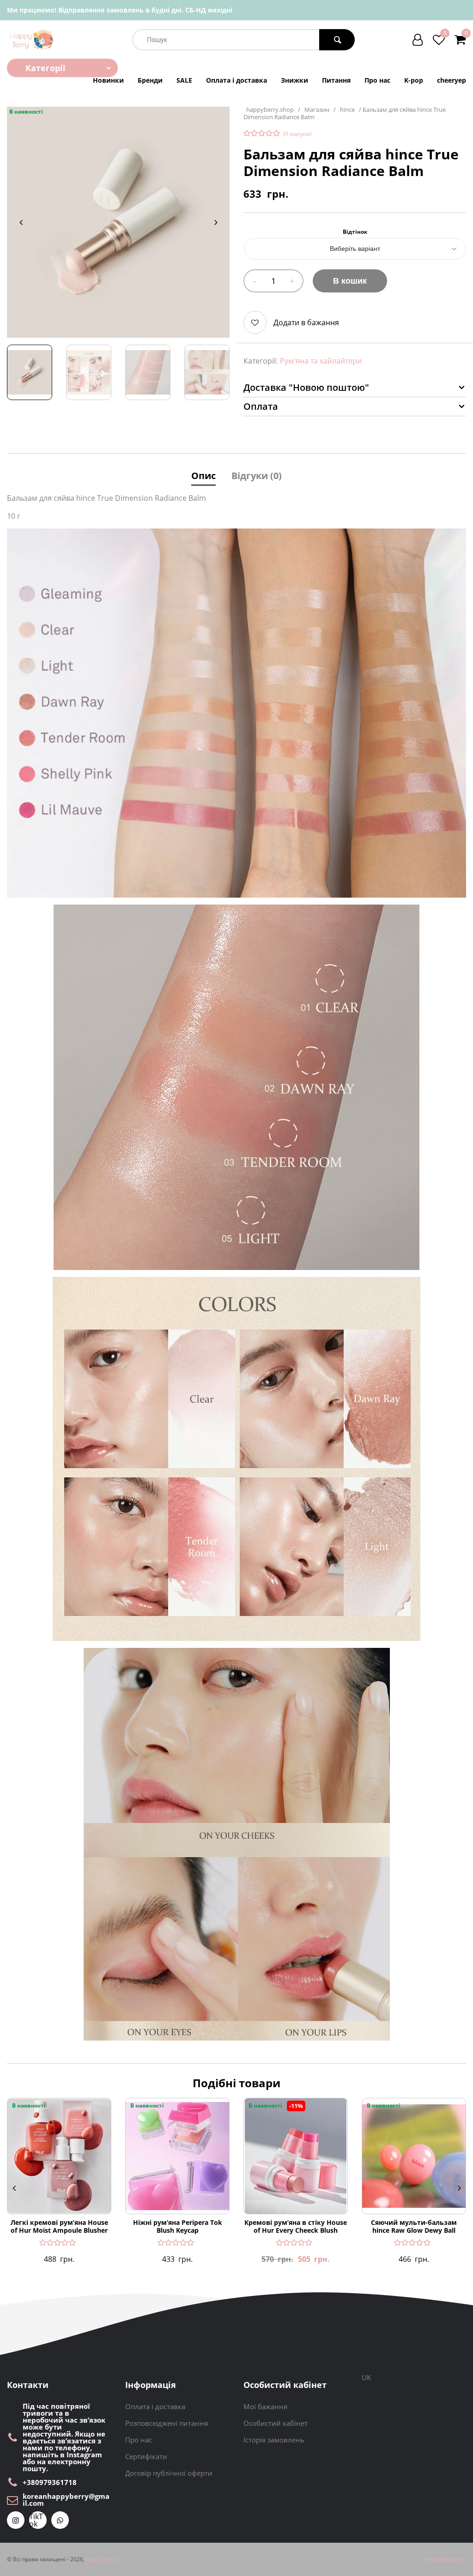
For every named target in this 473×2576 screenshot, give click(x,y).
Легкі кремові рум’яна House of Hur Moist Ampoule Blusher (59, 2227)
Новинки (108, 80)
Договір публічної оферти (169, 2473)
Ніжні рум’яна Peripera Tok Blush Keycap (178, 2227)
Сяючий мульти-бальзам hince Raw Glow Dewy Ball (414, 2227)
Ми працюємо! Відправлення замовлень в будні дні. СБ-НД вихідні (120, 10)
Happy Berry (101, 2559)
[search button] (337, 40)
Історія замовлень (274, 2440)
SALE (184, 80)
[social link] (16, 2520)
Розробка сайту (445, 2559)
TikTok (36, 2520)
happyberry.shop (270, 110)
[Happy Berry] (32, 39)
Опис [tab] (203, 476)
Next (216, 222)
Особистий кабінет (276, 2423)
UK (366, 2377)
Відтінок (355, 232)
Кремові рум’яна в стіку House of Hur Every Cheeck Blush (296, 2227)
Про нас (377, 80)
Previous (21, 222)
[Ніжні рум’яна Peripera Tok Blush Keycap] (177, 2156)
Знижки (294, 80)
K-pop (414, 80)
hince (347, 110)
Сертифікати (146, 2456)
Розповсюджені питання (167, 2423)
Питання (336, 80)
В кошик (350, 281)
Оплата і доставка (236, 80)
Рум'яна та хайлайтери (321, 361)
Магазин (317, 110)
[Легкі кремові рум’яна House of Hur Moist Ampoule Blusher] (59, 2156)
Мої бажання (265, 2406)
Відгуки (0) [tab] (257, 476)
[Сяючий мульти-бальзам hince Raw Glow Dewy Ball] (414, 2156)
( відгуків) (297, 134)
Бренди (150, 80)
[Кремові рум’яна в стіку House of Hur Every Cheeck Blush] (296, 2156)
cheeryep (452, 80)
